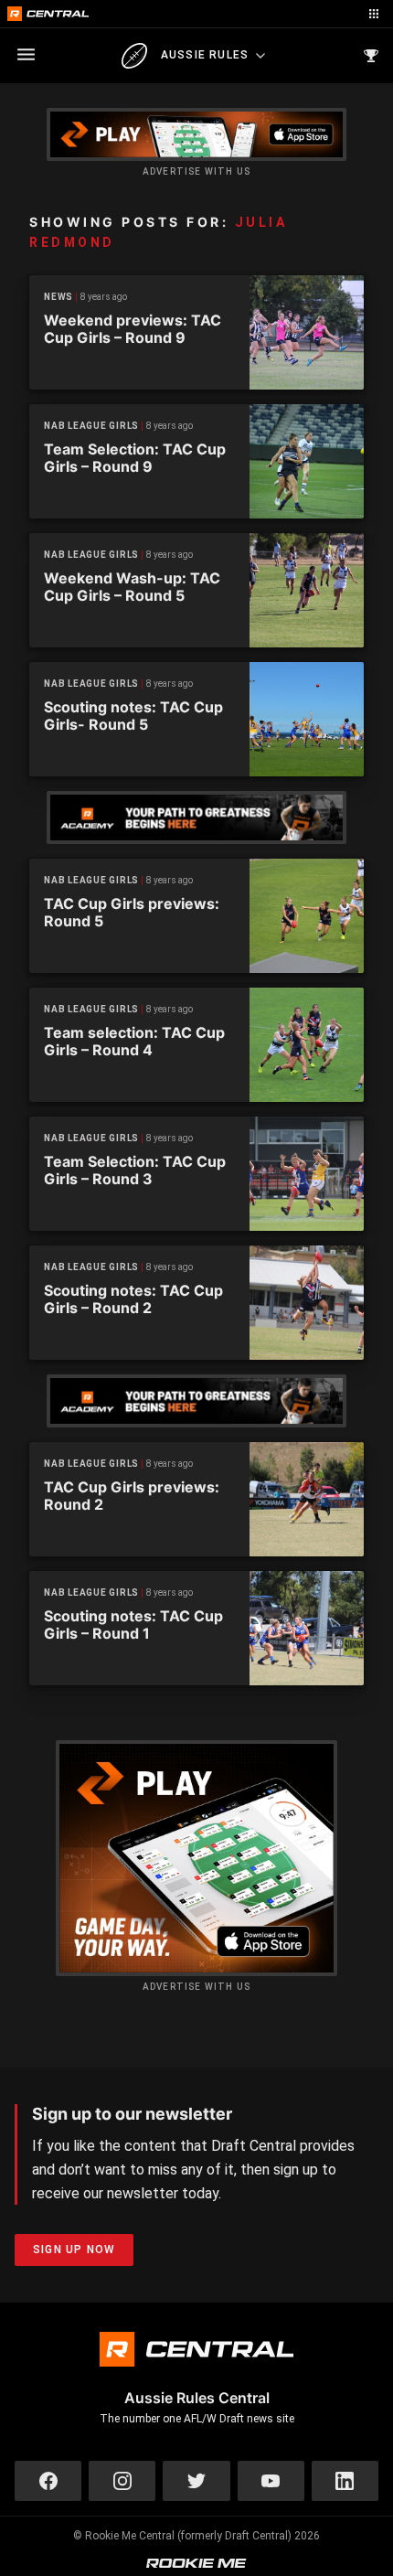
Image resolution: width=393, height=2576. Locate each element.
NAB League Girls (91, 426)
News (58, 297)
